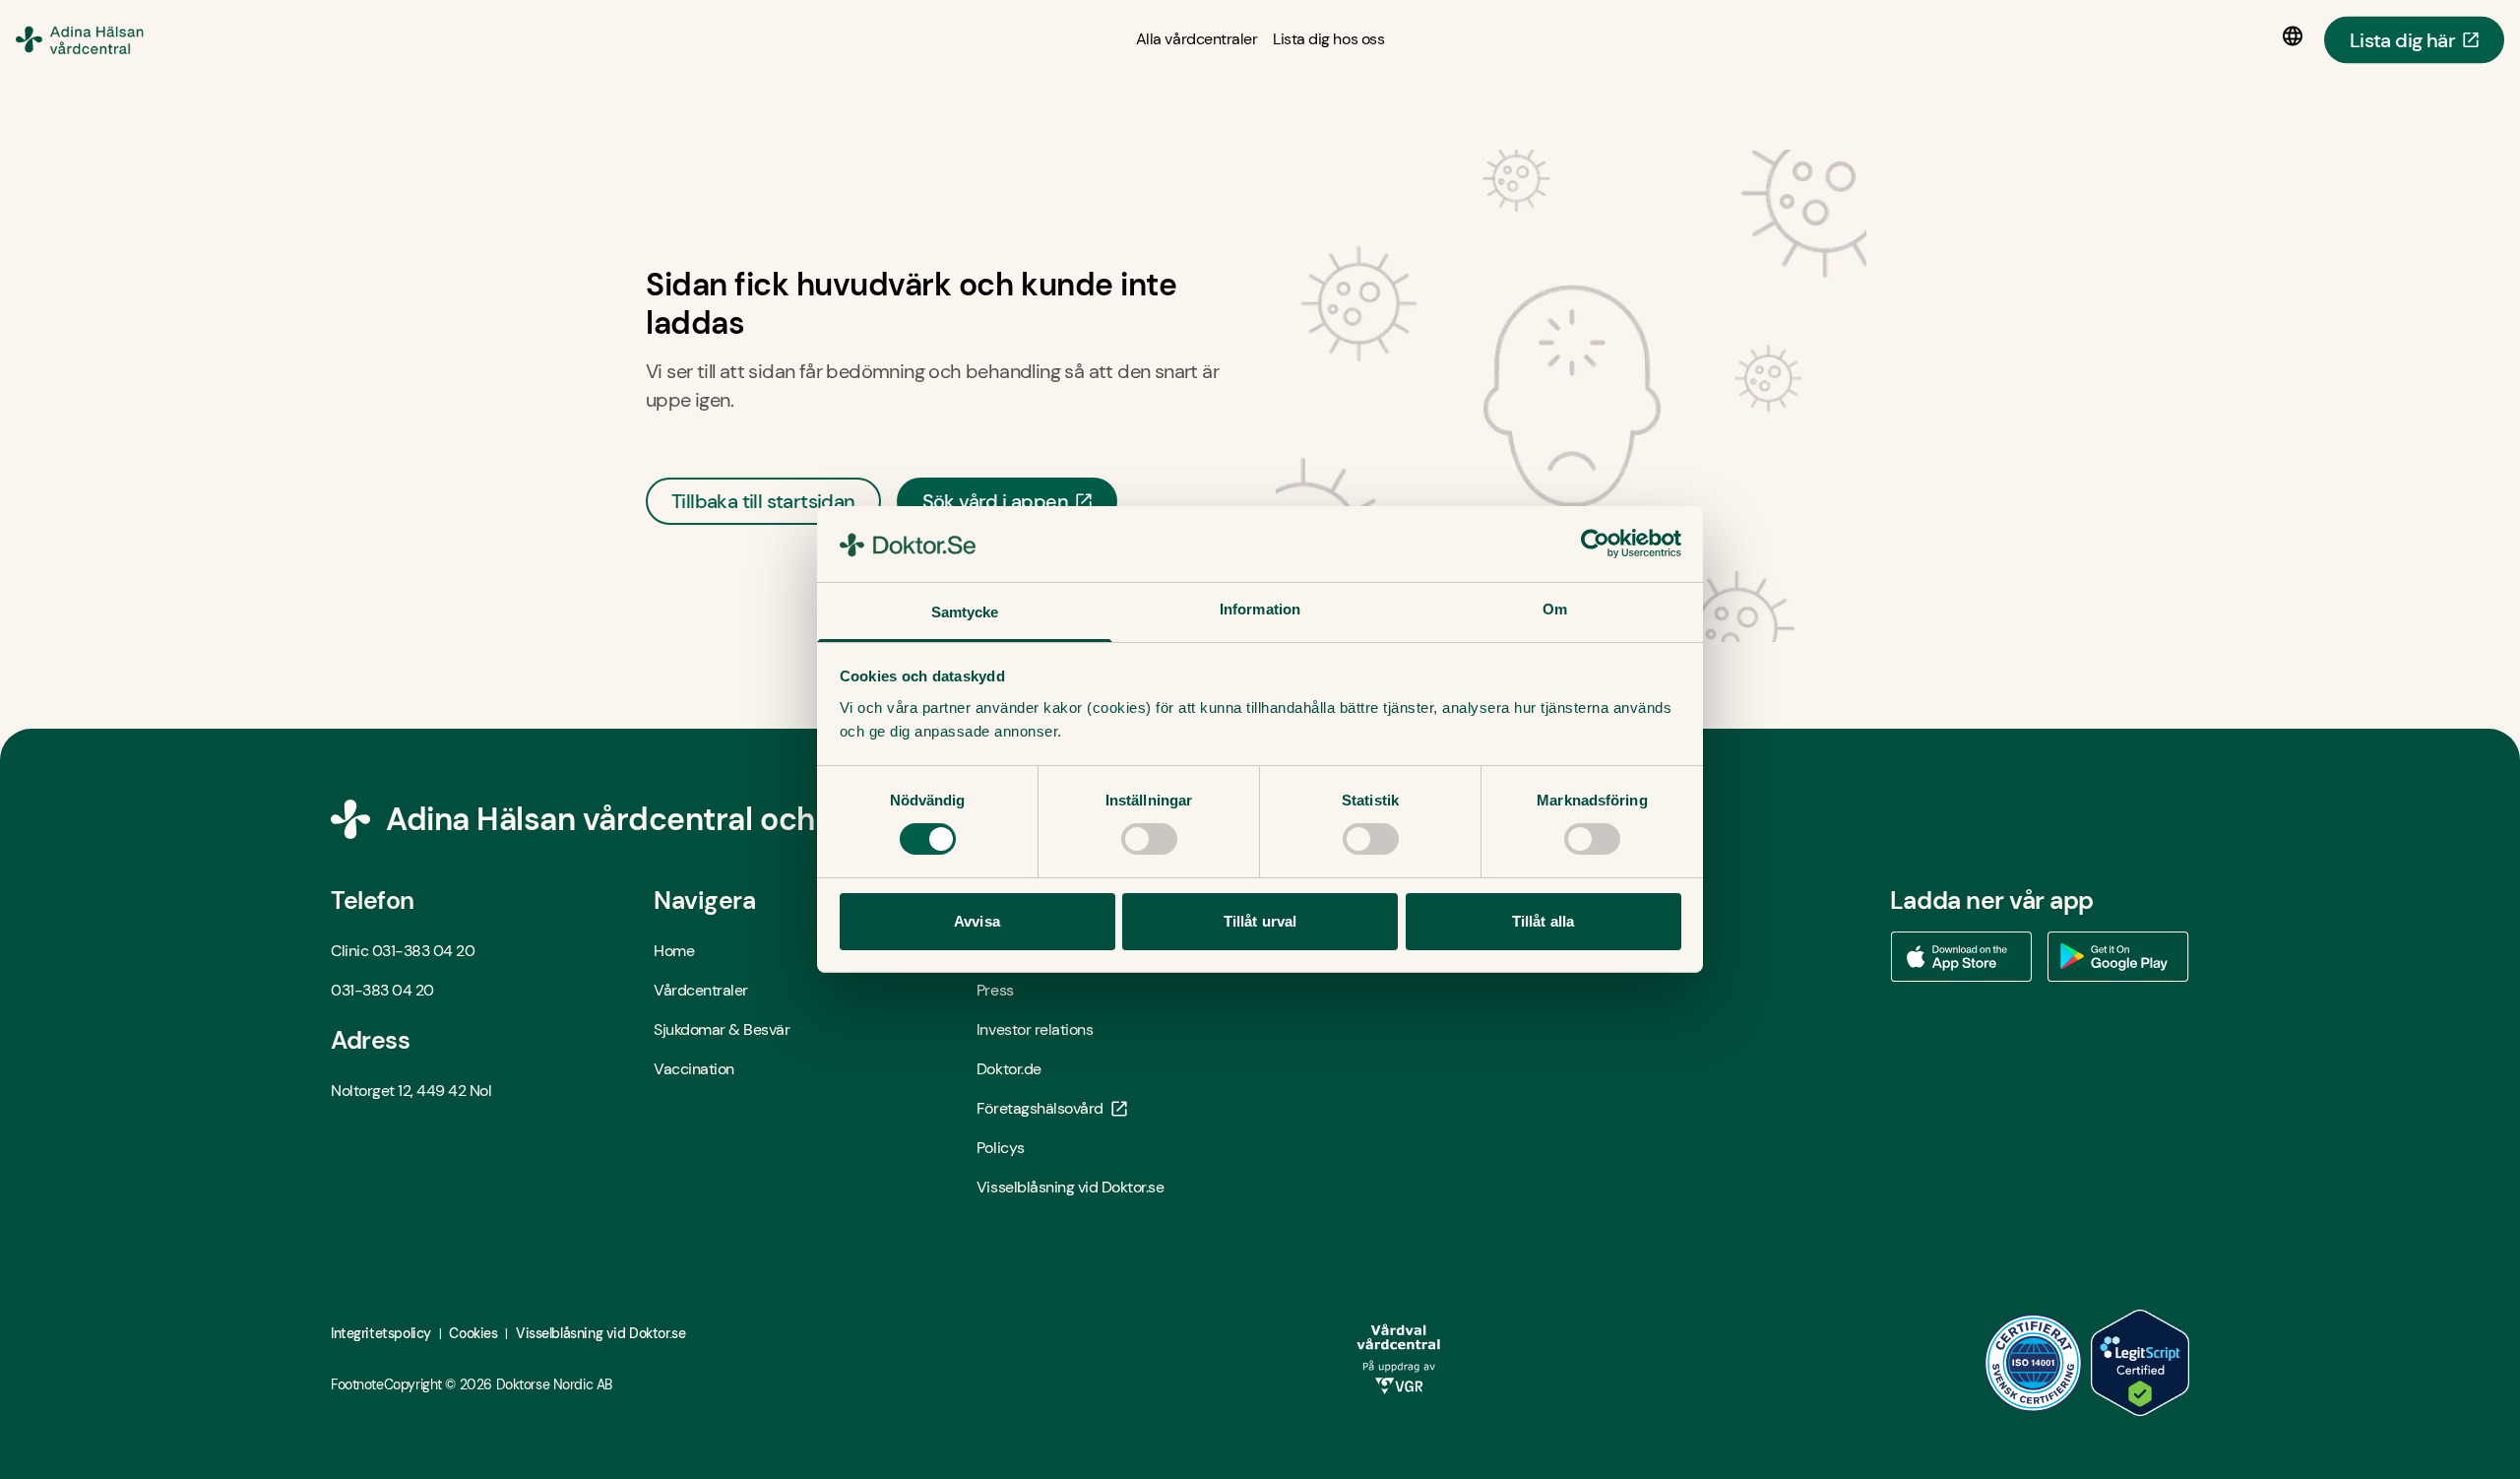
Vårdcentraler (701, 990)
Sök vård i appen (995, 501)
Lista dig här (2402, 39)
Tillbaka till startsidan (763, 501)
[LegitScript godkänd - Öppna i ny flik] (2140, 1363)
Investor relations (1035, 1029)
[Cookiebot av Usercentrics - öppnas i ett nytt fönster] (1595, 544)
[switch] (1149, 839)
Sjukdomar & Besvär (722, 1029)
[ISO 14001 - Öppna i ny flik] (2034, 1363)
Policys (1001, 1148)
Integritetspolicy (381, 1333)
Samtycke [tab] (965, 612)
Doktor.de (1009, 1069)
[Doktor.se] (101, 39)
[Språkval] (2297, 36)
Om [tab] (1555, 609)
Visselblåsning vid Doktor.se (1071, 1187)
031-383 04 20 (424, 951)
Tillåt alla (1543, 921)
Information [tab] (1260, 609)
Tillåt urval (1260, 921)
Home (674, 951)
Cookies (473, 1333)
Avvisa (977, 921)
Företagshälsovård (1040, 1108)
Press (995, 990)
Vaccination (694, 1069)
